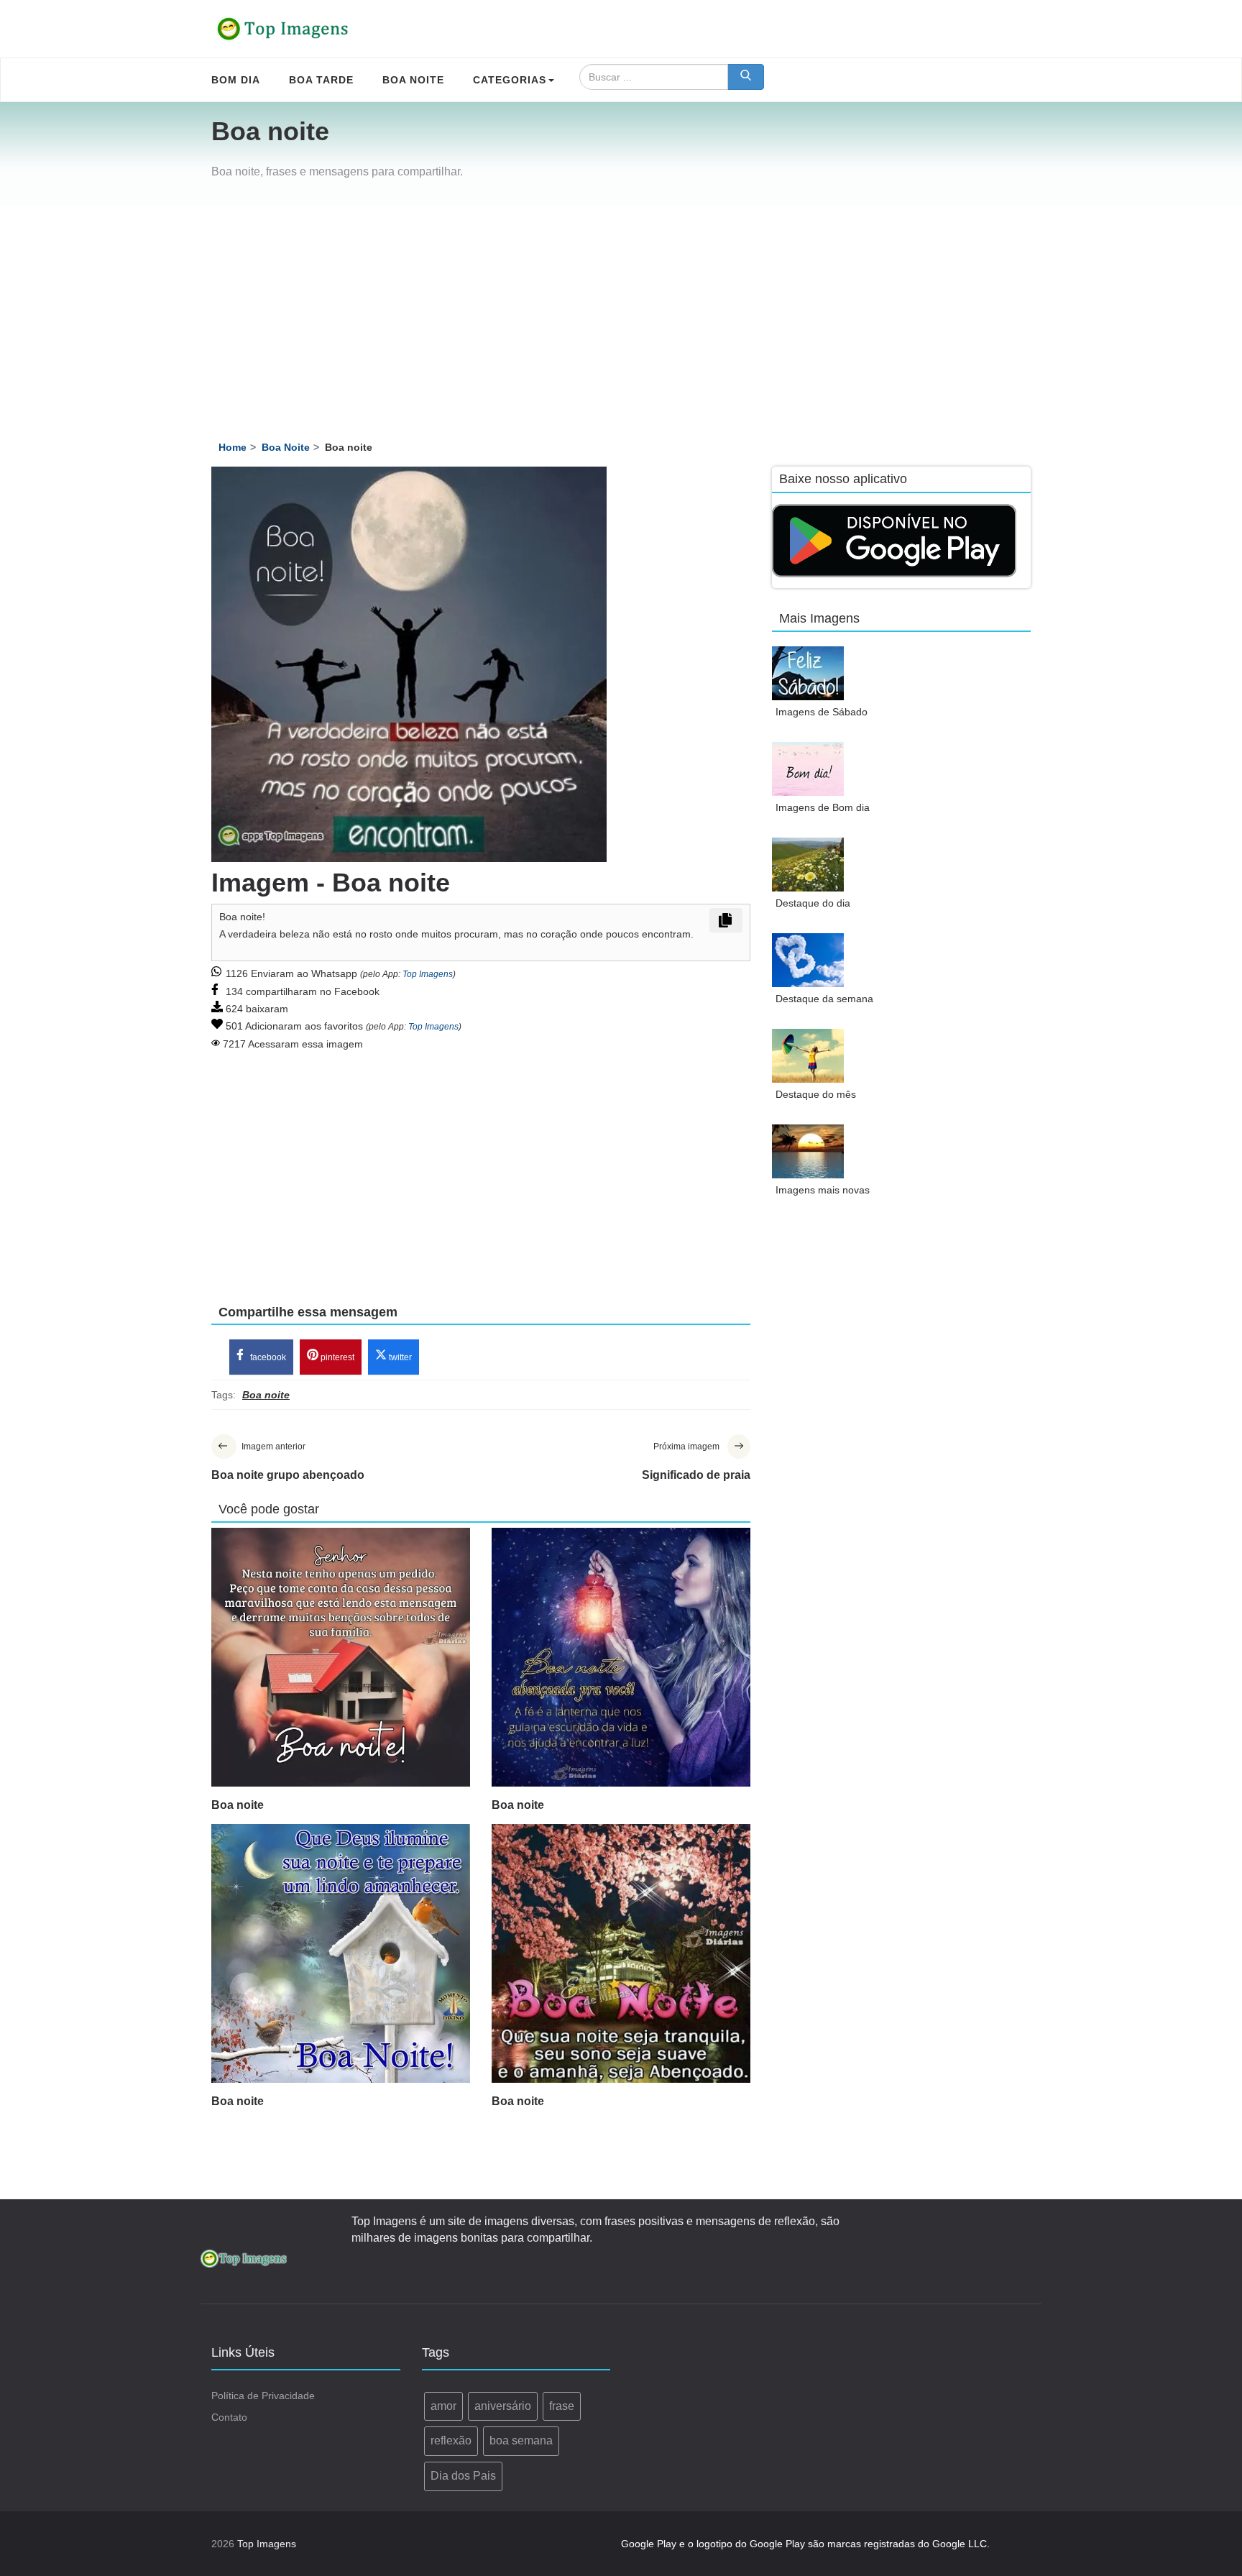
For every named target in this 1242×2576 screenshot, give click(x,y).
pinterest (336, 1357)
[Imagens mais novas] (808, 1151)
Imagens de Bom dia (823, 807)
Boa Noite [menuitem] (413, 80)
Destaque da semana (824, 999)
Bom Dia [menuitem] (236, 80)
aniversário (503, 2406)
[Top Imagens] (283, 29)
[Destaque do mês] (808, 1056)
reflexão (451, 2440)
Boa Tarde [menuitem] (321, 80)
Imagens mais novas (823, 1190)
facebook (267, 1357)
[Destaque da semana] (808, 960)
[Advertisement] (621, 313)
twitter (399, 1357)
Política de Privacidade (263, 2396)
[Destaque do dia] (808, 865)
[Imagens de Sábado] (808, 673)
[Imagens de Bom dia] (808, 769)
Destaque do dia (813, 903)
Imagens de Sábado (822, 712)
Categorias (510, 80)
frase (562, 2406)
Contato (229, 2417)
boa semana (521, 2440)
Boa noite (238, 1805)
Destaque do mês (816, 1094)
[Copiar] (726, 920)
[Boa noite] (341, 1657)
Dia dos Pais (463, 2476)
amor (443, 2406)
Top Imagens (428, 974)
